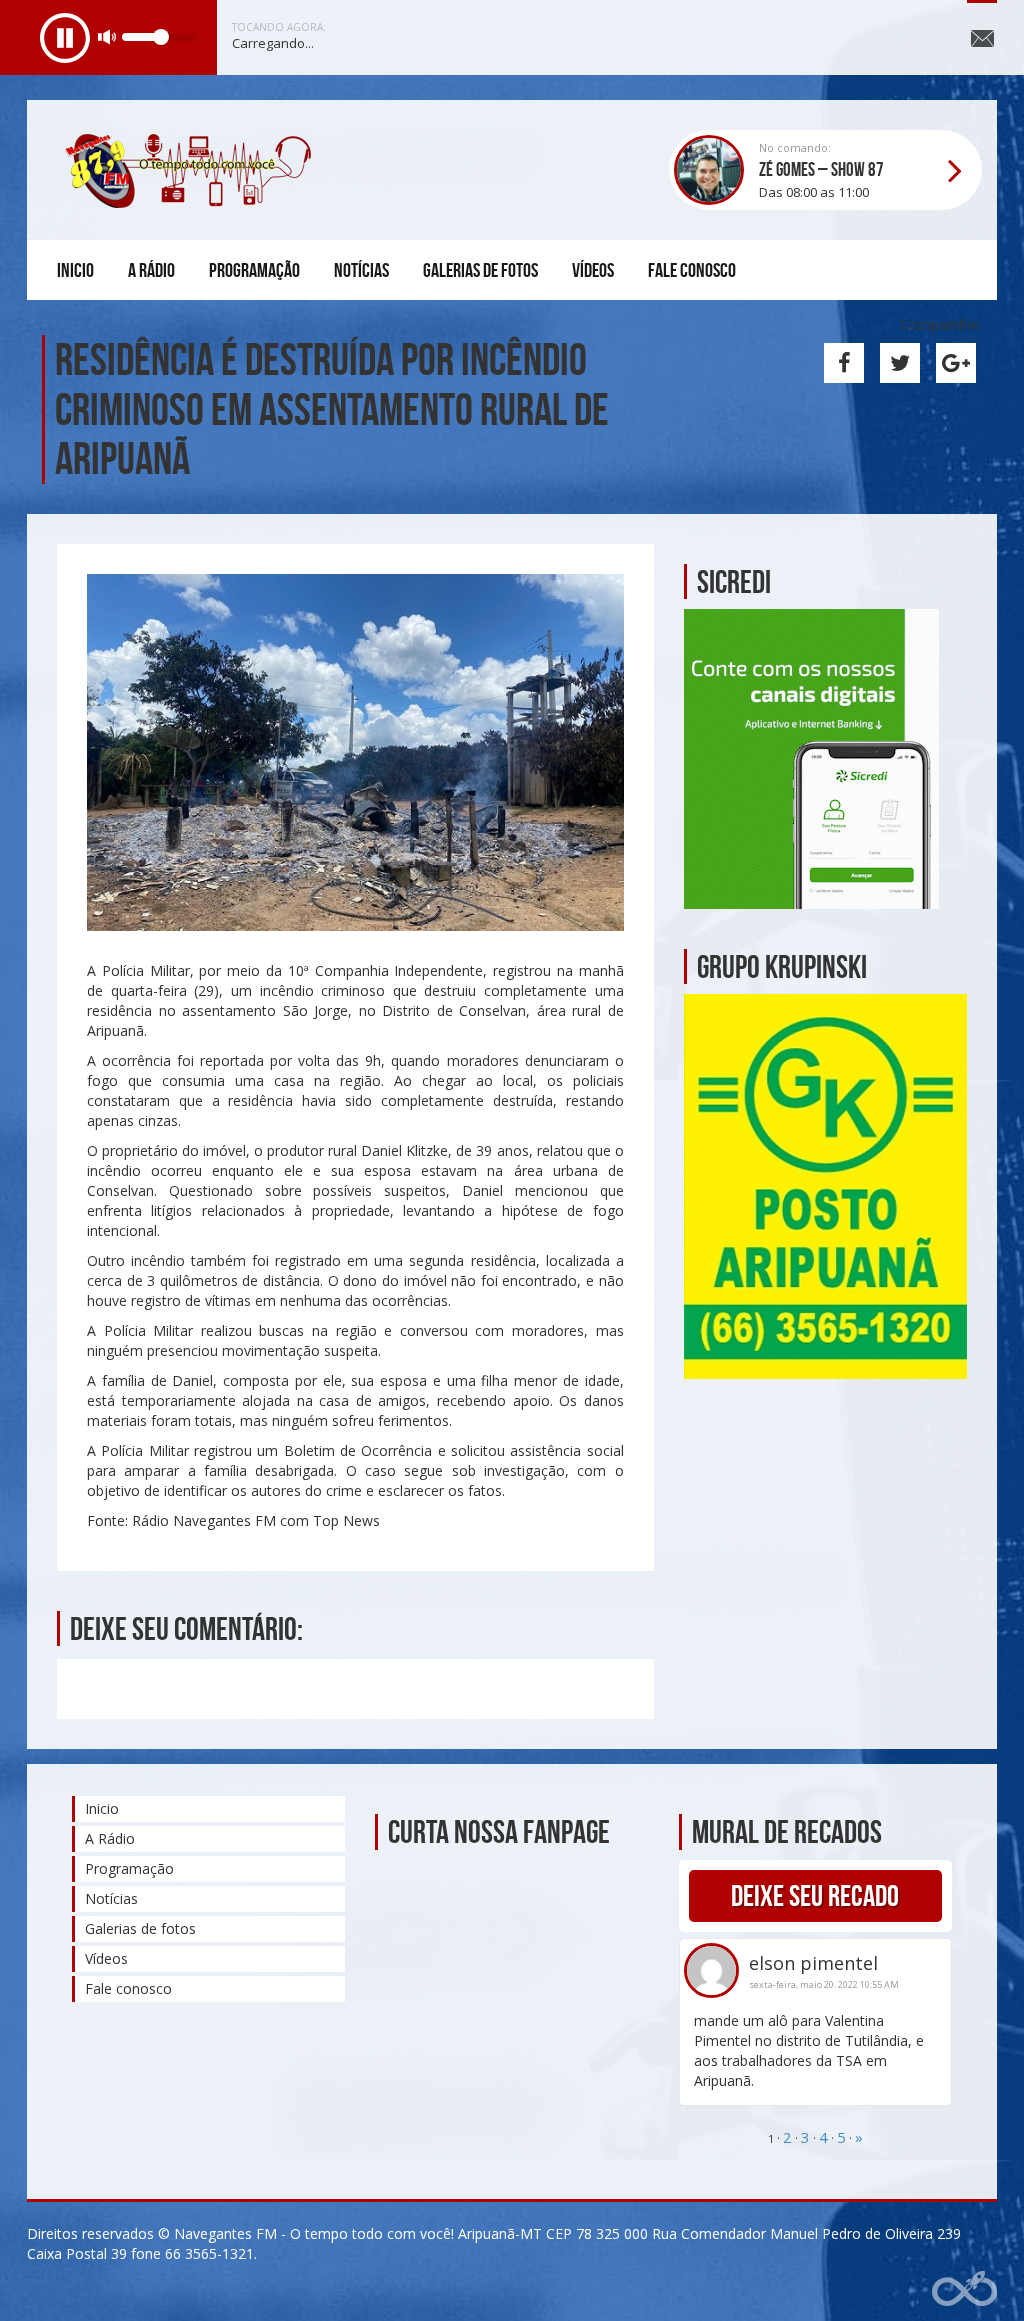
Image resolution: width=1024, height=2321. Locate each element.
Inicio (75, 270)
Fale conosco (692, 270)
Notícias (361, 270)
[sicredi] (811, 756)
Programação (254, 270)
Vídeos (593, 270)
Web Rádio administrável (964, 2288)
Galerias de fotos (480, 270)
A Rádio (151, 270)
